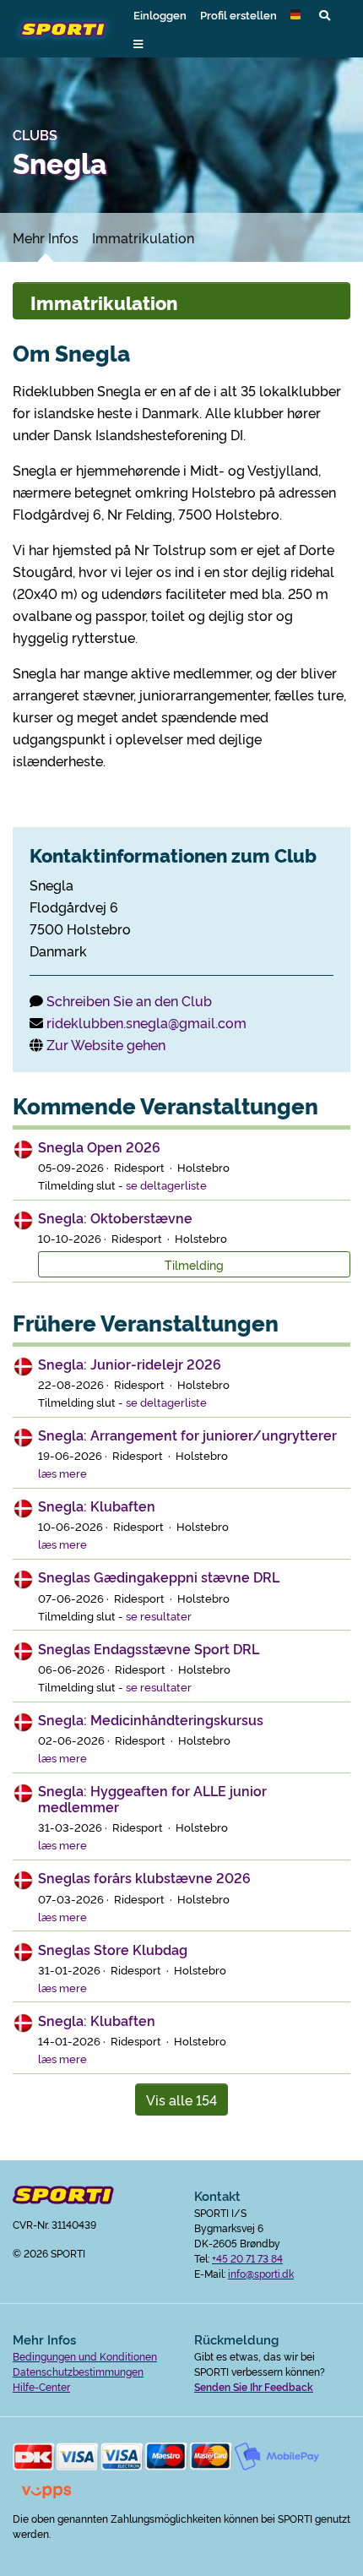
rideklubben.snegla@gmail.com (146, 1022)
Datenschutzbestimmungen (78, 2371)
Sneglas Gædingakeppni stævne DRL (159, 1577)
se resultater (159, 1615)
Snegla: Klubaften (97, 1506)
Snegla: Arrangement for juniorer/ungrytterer (187, 1435)
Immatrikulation (143, 237)
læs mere (62, 1473)
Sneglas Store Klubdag (113, 1949)
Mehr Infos (46, 237)
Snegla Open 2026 (99, 1146)
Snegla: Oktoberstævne (115, 1217)
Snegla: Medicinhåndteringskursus (151, 1719)
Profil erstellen (238, 14)
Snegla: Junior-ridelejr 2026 (130, 1364)
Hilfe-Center (41, 2386)
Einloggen (160, 14)
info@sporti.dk (261, 2273)
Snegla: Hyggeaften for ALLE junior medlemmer (152, 1798)
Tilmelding (194, 1264)
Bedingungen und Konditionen (85, 2356)
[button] (298, 14)
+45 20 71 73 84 (247, 2258)
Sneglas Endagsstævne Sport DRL (149, 1648)
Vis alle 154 (181, 2099)
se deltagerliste (166, 1185)
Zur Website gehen (106, 1044)
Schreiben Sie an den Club (129, 1000)
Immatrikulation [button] (104, 302)
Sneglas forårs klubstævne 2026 (144, 1877)
